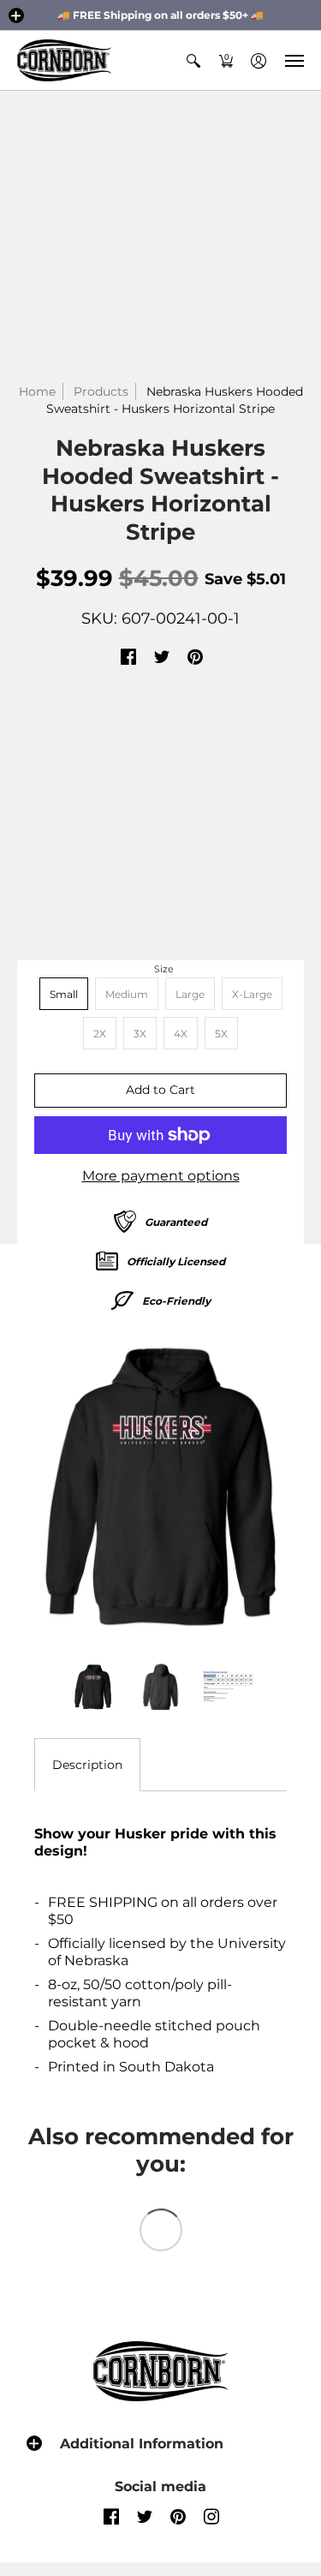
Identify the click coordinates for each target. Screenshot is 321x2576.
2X (100, 1034)
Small (64, 994)
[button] (16, 15)
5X (221, 1034)
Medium (127, 994)
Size (164, 969)
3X (140, 1034)
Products (101, 391)
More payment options (161, 1176)
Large (190, 994)
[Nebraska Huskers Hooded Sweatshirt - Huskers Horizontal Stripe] (160, 1487)
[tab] (87, 1765)
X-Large (252, 994)
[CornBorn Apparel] (64, 60)
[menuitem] (193, 60)
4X (181, 1034)
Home (37, 391)
